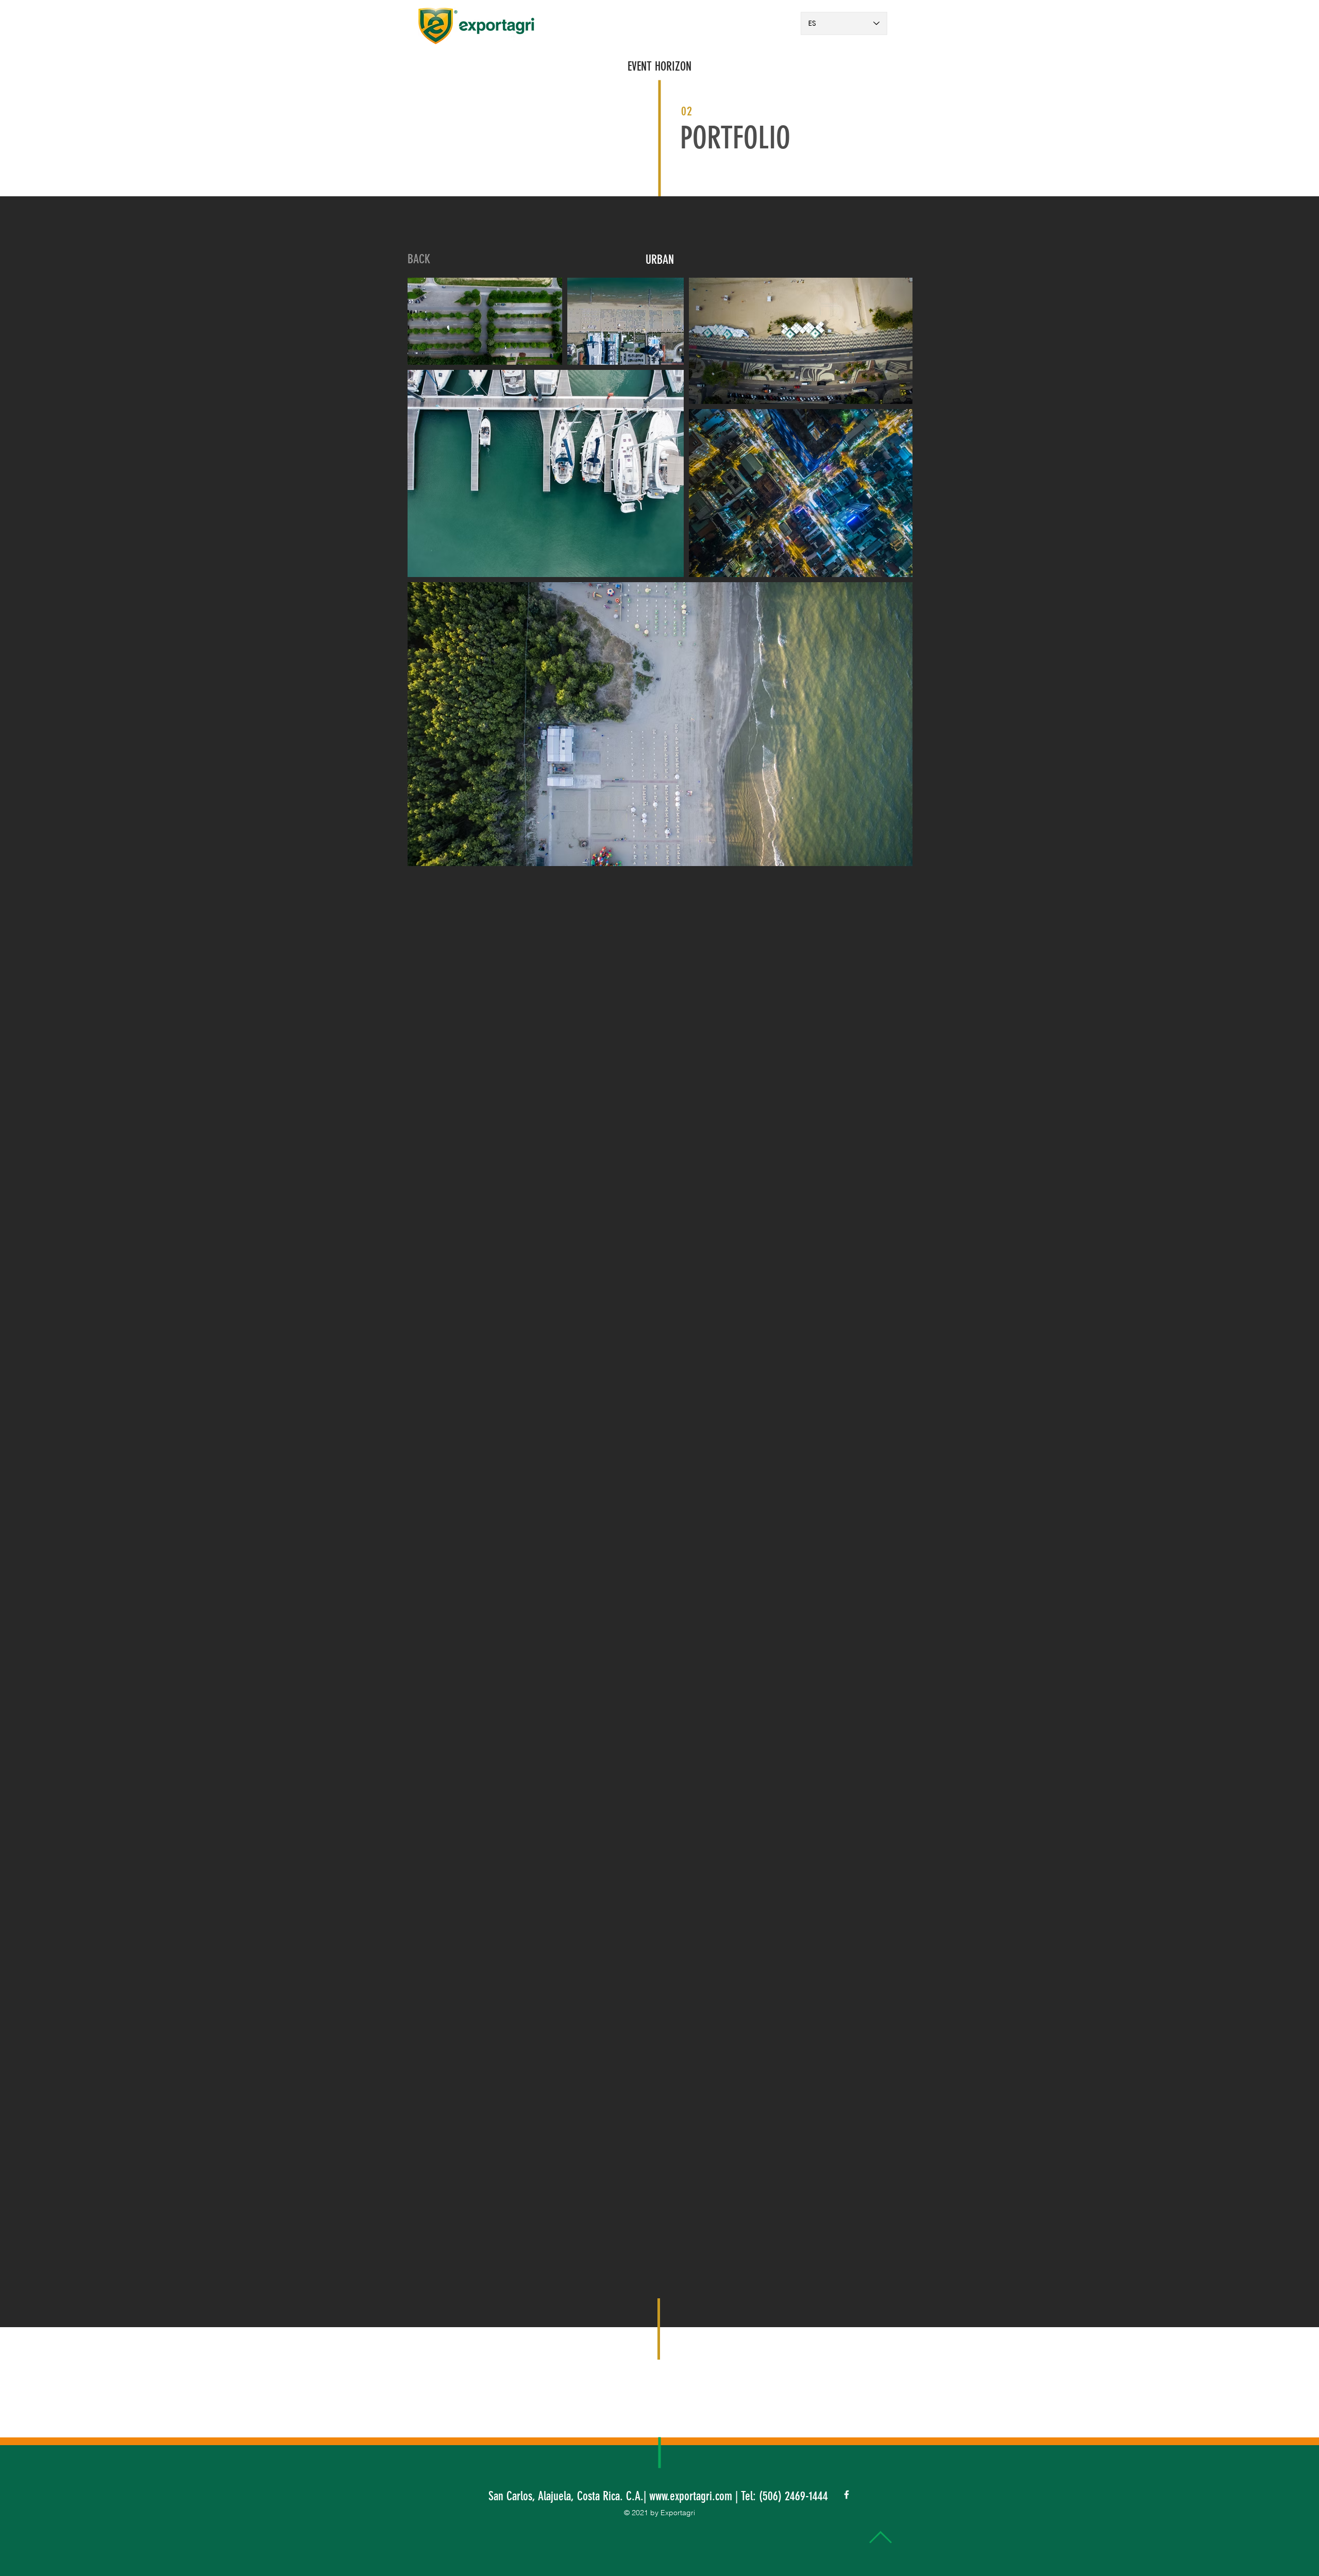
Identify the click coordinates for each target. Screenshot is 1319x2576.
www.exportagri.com (691, 2496)
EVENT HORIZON (659, 66)
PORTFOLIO (735, 138)
